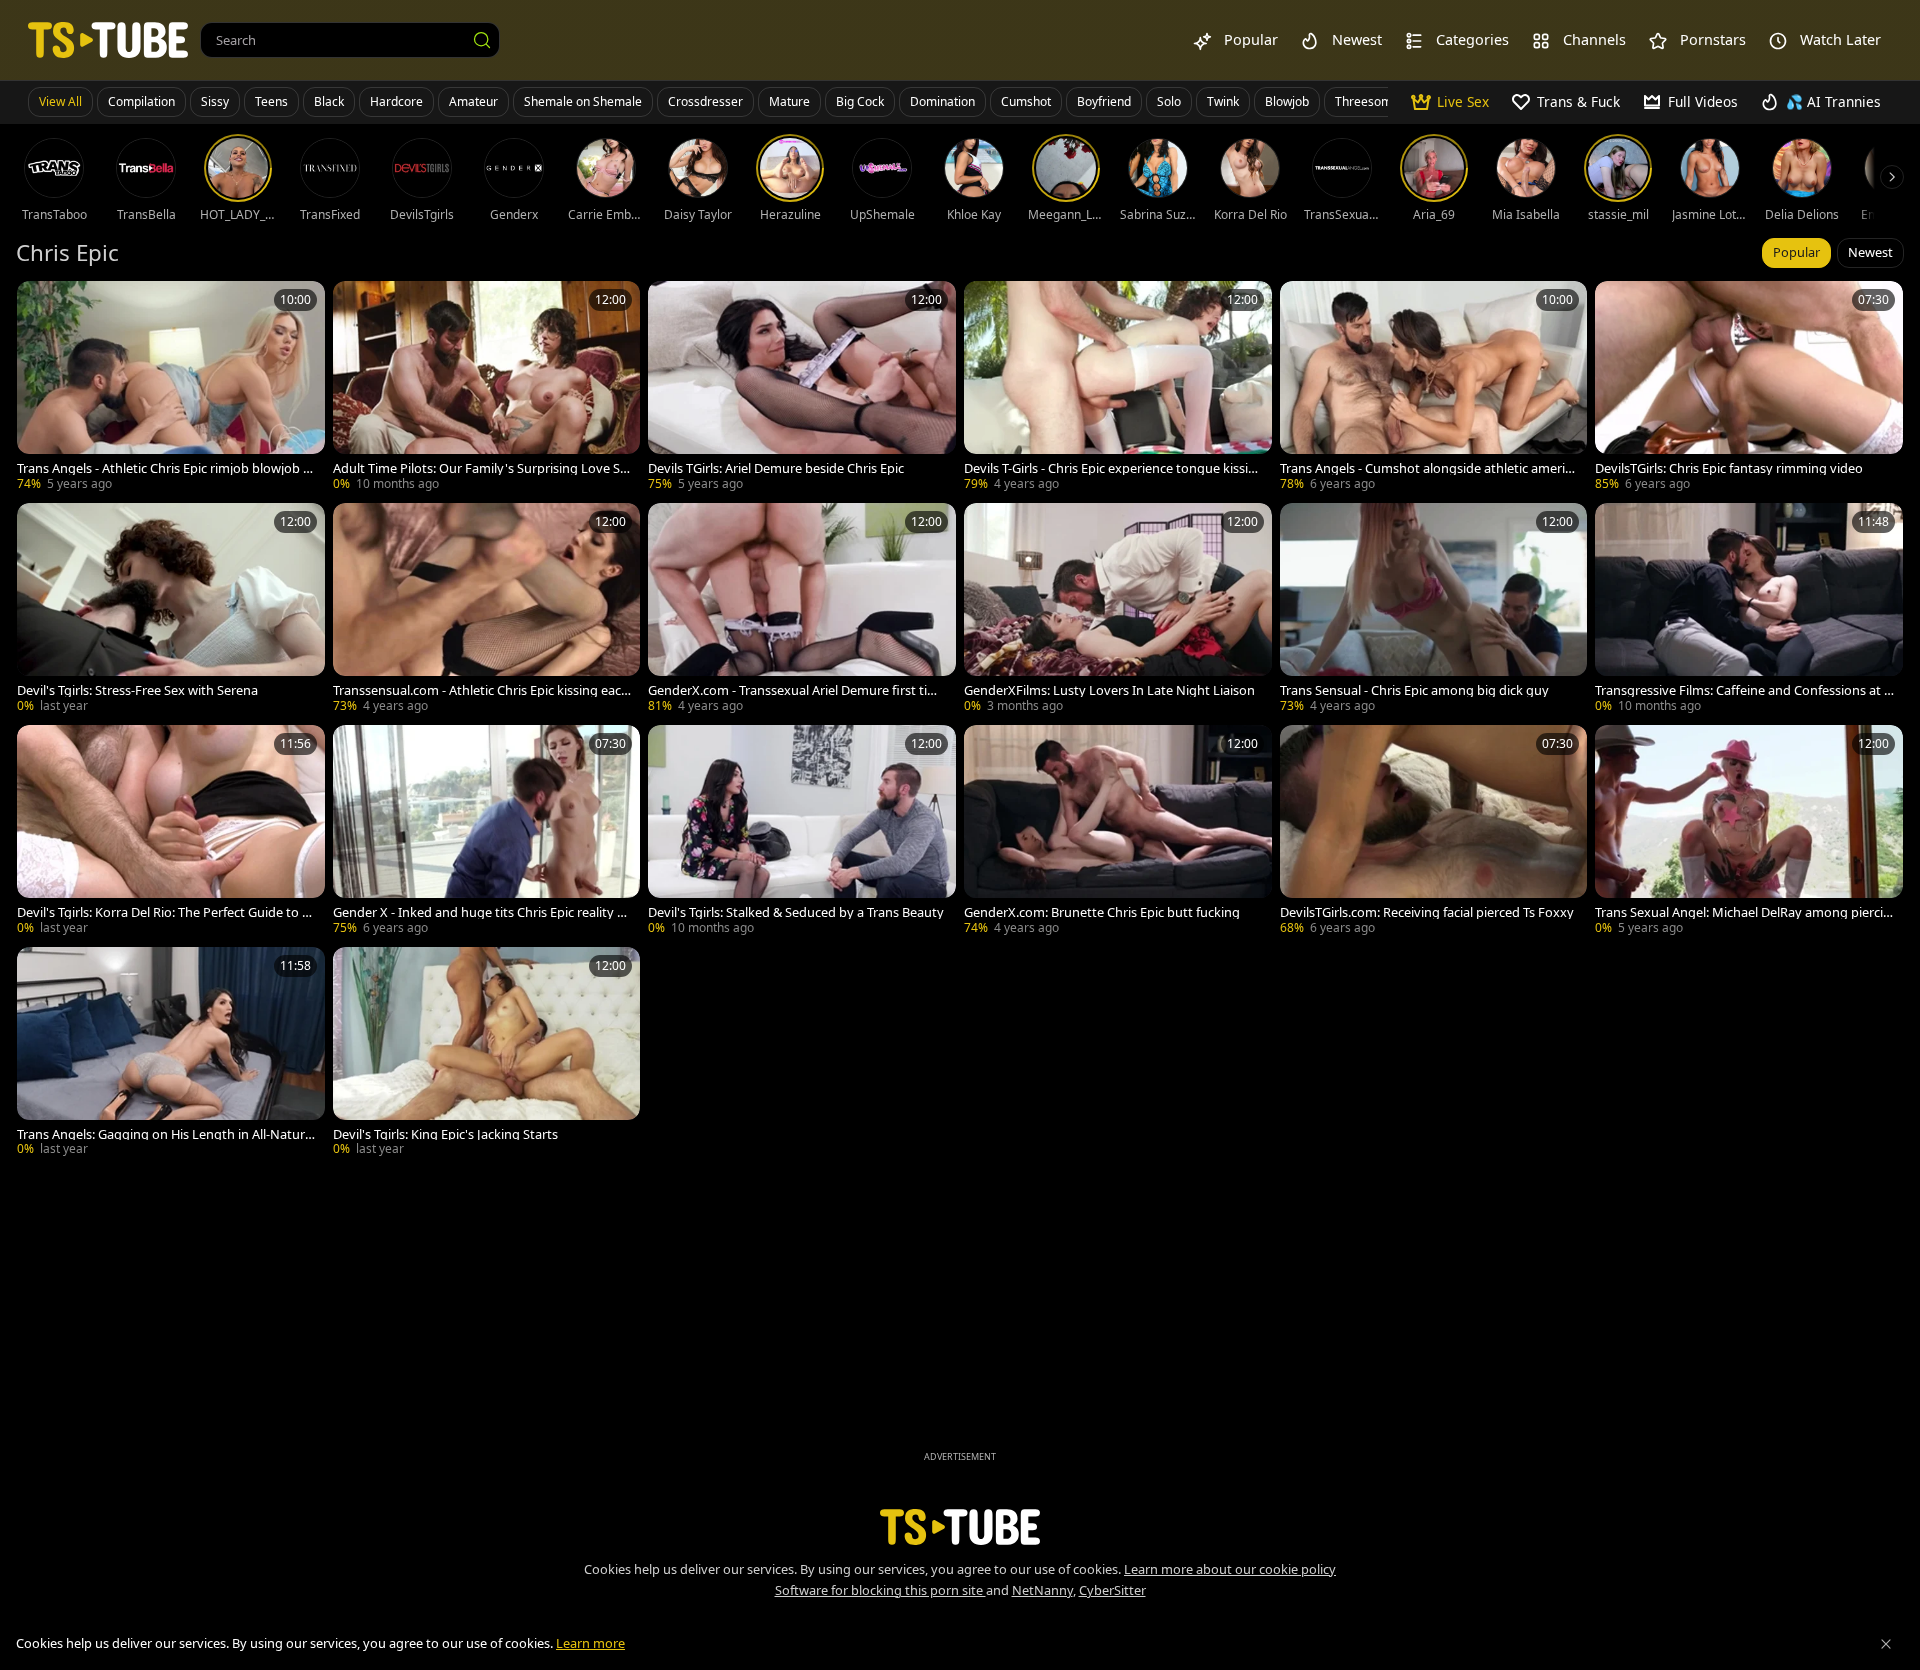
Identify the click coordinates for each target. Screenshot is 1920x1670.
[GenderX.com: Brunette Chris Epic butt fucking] (1118, 832)
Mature (789, 101)
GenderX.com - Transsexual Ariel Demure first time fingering (797, 690)
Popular (1796, 252)
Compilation (141, 101)
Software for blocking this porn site (880, 1590)
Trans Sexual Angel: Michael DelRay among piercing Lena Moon (1743, 912)
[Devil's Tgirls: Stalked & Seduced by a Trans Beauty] (802, 832)
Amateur (473, 101)
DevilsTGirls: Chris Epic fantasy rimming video (1729, 468)
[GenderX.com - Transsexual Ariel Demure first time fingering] (802, 610)
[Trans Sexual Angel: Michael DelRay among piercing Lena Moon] (1749, 832)
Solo (1169, 101)
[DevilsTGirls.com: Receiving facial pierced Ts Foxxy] (1434, 832)
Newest (1870, 252)
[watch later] (41, 305)
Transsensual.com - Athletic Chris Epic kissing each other (481, 690)
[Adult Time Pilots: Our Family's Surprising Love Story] (487, 388)
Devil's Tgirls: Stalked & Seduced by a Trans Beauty (796, 912)
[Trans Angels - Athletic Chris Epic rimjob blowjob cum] (171, 388)
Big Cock (860, 101)
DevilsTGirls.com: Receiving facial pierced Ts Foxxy (1427, 912)
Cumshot (1026, 101)
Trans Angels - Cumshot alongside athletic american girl (1429, 468)
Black (329, 101)
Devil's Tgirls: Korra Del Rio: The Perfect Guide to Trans (165, 912)
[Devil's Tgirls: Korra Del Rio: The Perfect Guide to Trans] (171, 832)
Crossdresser (705, 101)
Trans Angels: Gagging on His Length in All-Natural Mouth (166, 1134)
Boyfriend (1104, 101)
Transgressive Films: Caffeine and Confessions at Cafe (1743, 690)
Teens (271, 101)
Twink (1223, 101)
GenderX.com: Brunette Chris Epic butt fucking (1102, 912)
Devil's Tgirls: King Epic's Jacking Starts (445, 1134)
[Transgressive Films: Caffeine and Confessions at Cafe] (1749, 610)
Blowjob (1287, 101)
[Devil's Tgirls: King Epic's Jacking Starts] (487, 1054)
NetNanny (1042, 1590)
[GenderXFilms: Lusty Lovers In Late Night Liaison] (1118, 610)
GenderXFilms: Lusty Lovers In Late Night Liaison (1109, 690)
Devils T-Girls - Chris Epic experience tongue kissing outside (1110, 468)
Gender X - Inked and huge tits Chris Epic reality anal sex (482, 912)
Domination (942, 101)
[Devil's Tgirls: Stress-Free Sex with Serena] (171, 610)
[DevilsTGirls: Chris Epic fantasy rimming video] (1749, 388)
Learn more (590, 1643)
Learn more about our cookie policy (1230, 1569)
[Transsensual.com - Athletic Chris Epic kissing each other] (487, 610)
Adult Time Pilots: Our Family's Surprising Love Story (479, 468)
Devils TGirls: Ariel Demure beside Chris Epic (776, 468)
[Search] (482, 40)
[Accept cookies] (1886, 1644)
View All (60, 101)
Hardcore (396, 101)
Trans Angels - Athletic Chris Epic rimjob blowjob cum (163, 468)
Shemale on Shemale (583, 101)
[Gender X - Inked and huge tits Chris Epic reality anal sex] (487, 832)
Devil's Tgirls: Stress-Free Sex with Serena (137, 690)
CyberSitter (1112, 1590)
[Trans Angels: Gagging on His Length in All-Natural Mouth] (171, 1054)
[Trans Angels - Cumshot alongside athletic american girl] (1434, 388)
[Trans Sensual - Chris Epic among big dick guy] (1434, 610)
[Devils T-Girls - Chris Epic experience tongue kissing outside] (1118, 388)
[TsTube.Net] (108, 39)
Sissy (215, 101)
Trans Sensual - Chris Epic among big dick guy (1414, 690)
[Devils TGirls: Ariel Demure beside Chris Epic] (802, 388)
